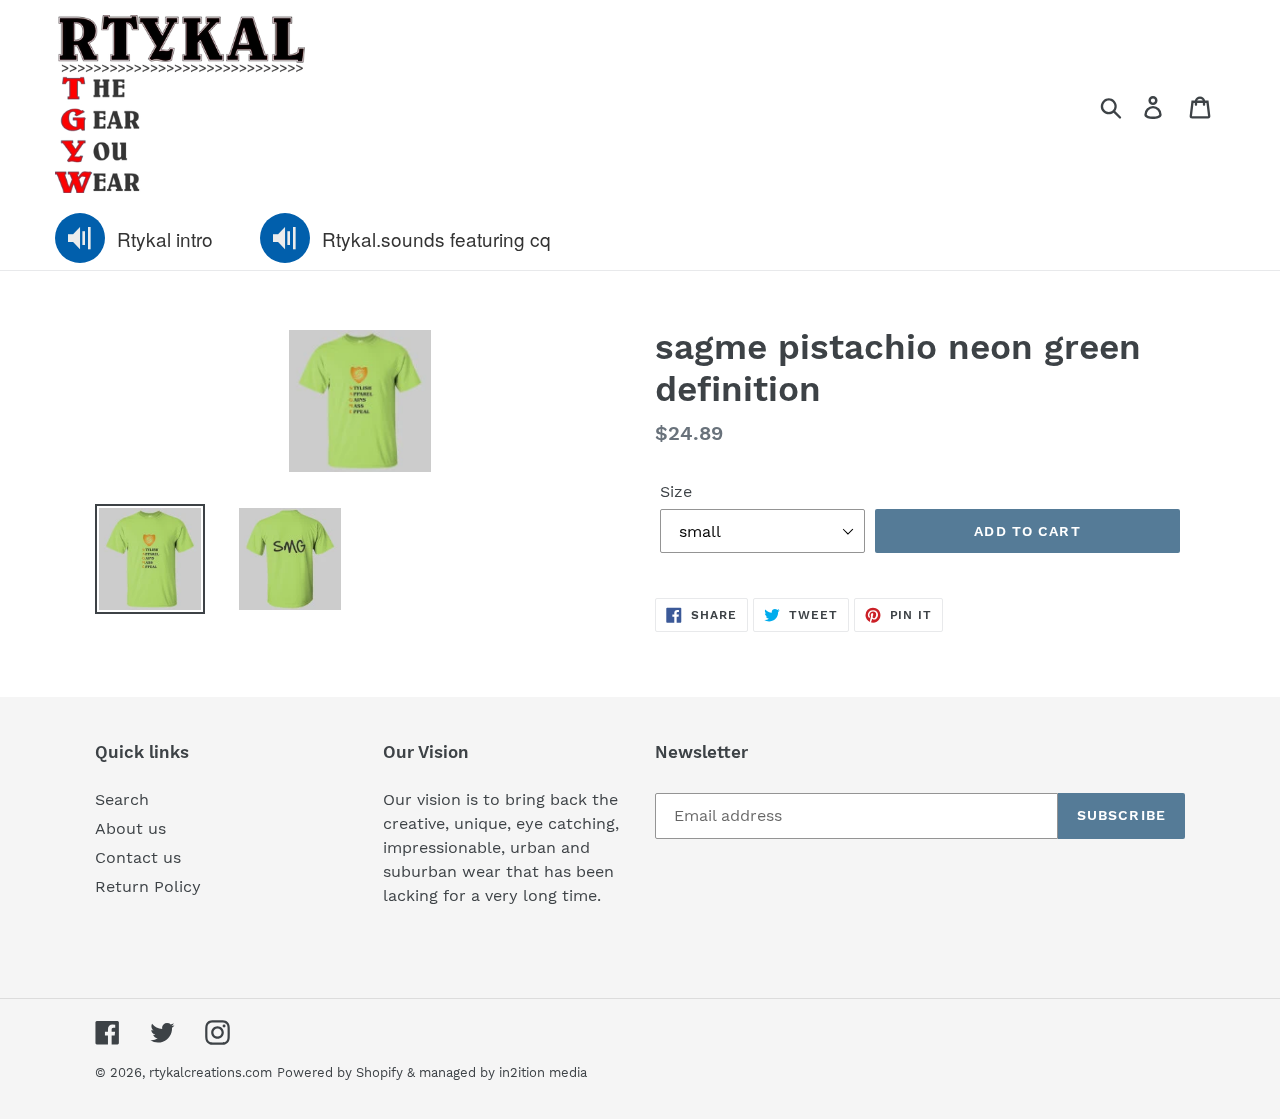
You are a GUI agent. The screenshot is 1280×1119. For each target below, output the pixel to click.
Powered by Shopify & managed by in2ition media (432, 1072)
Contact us (138, 857)
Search (122, 799)
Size (676, 491)
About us (130, 828)
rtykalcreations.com (210, 1072)
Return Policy (148, 886)
